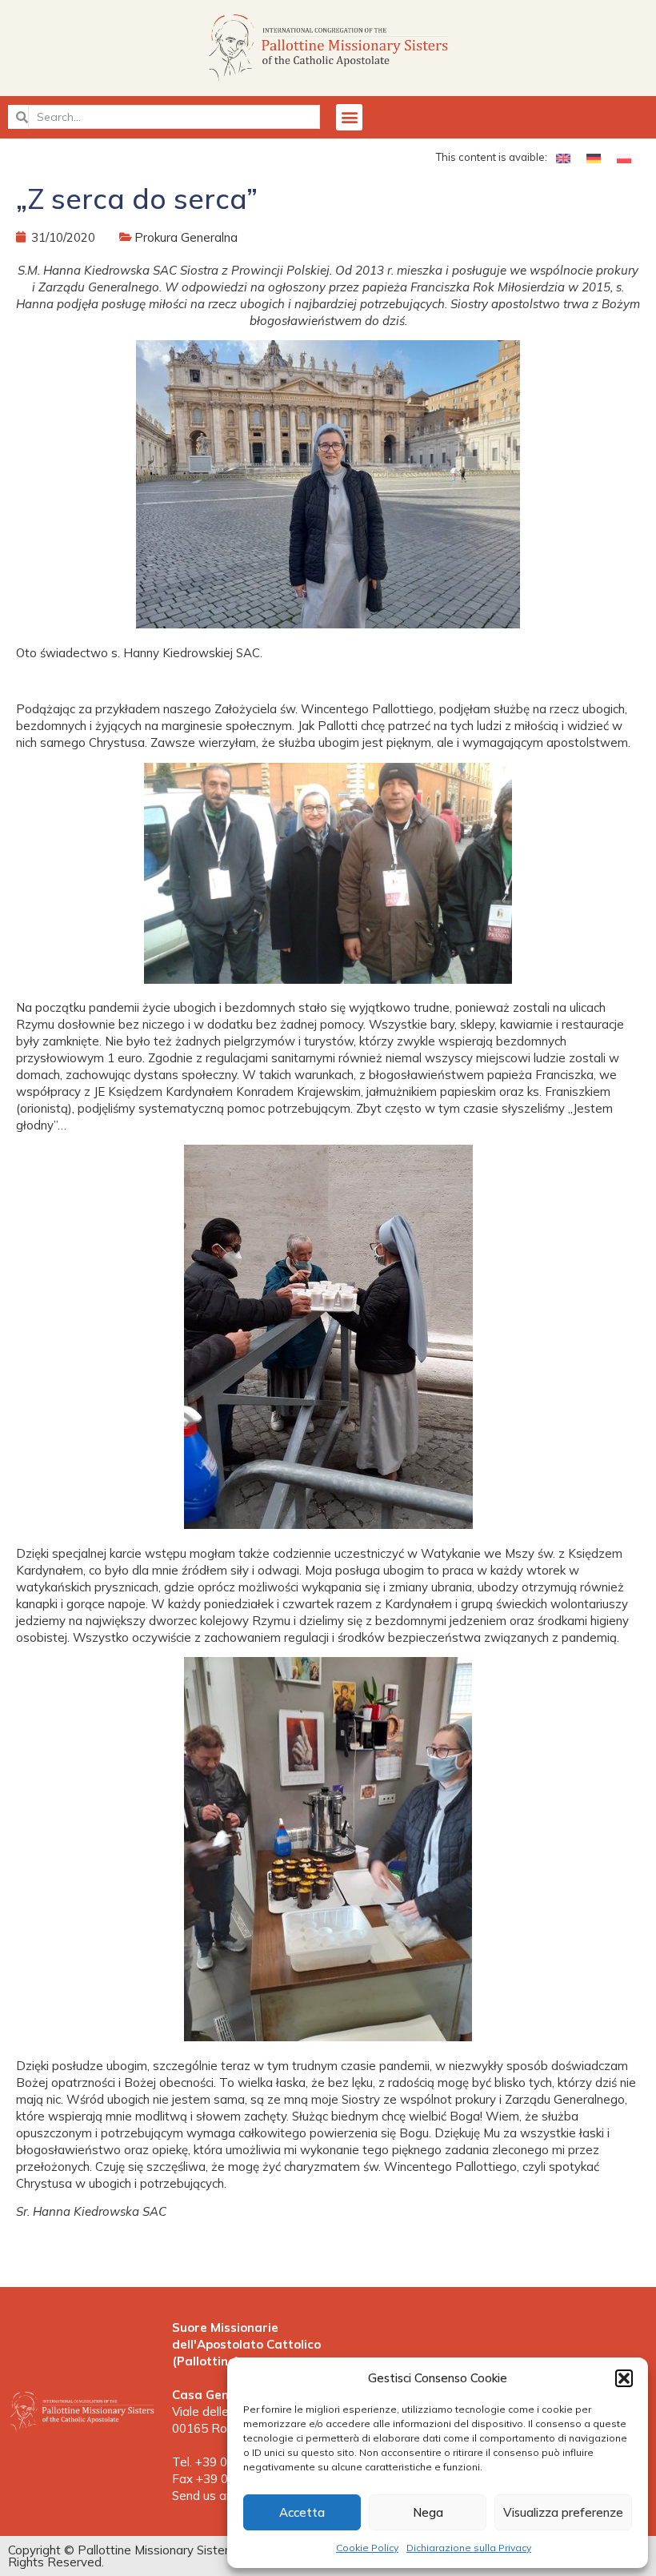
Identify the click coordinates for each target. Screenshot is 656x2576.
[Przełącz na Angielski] (563, 158)
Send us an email (219, 2496)
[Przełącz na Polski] (624, 158)
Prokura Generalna (186, 237)
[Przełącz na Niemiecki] (594, 158)
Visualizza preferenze (563, 2512)
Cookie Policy (367, 2548)
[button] (624, 2378)
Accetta (302, 2512)
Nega (428, 2512)
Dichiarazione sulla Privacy (469, 2548)
